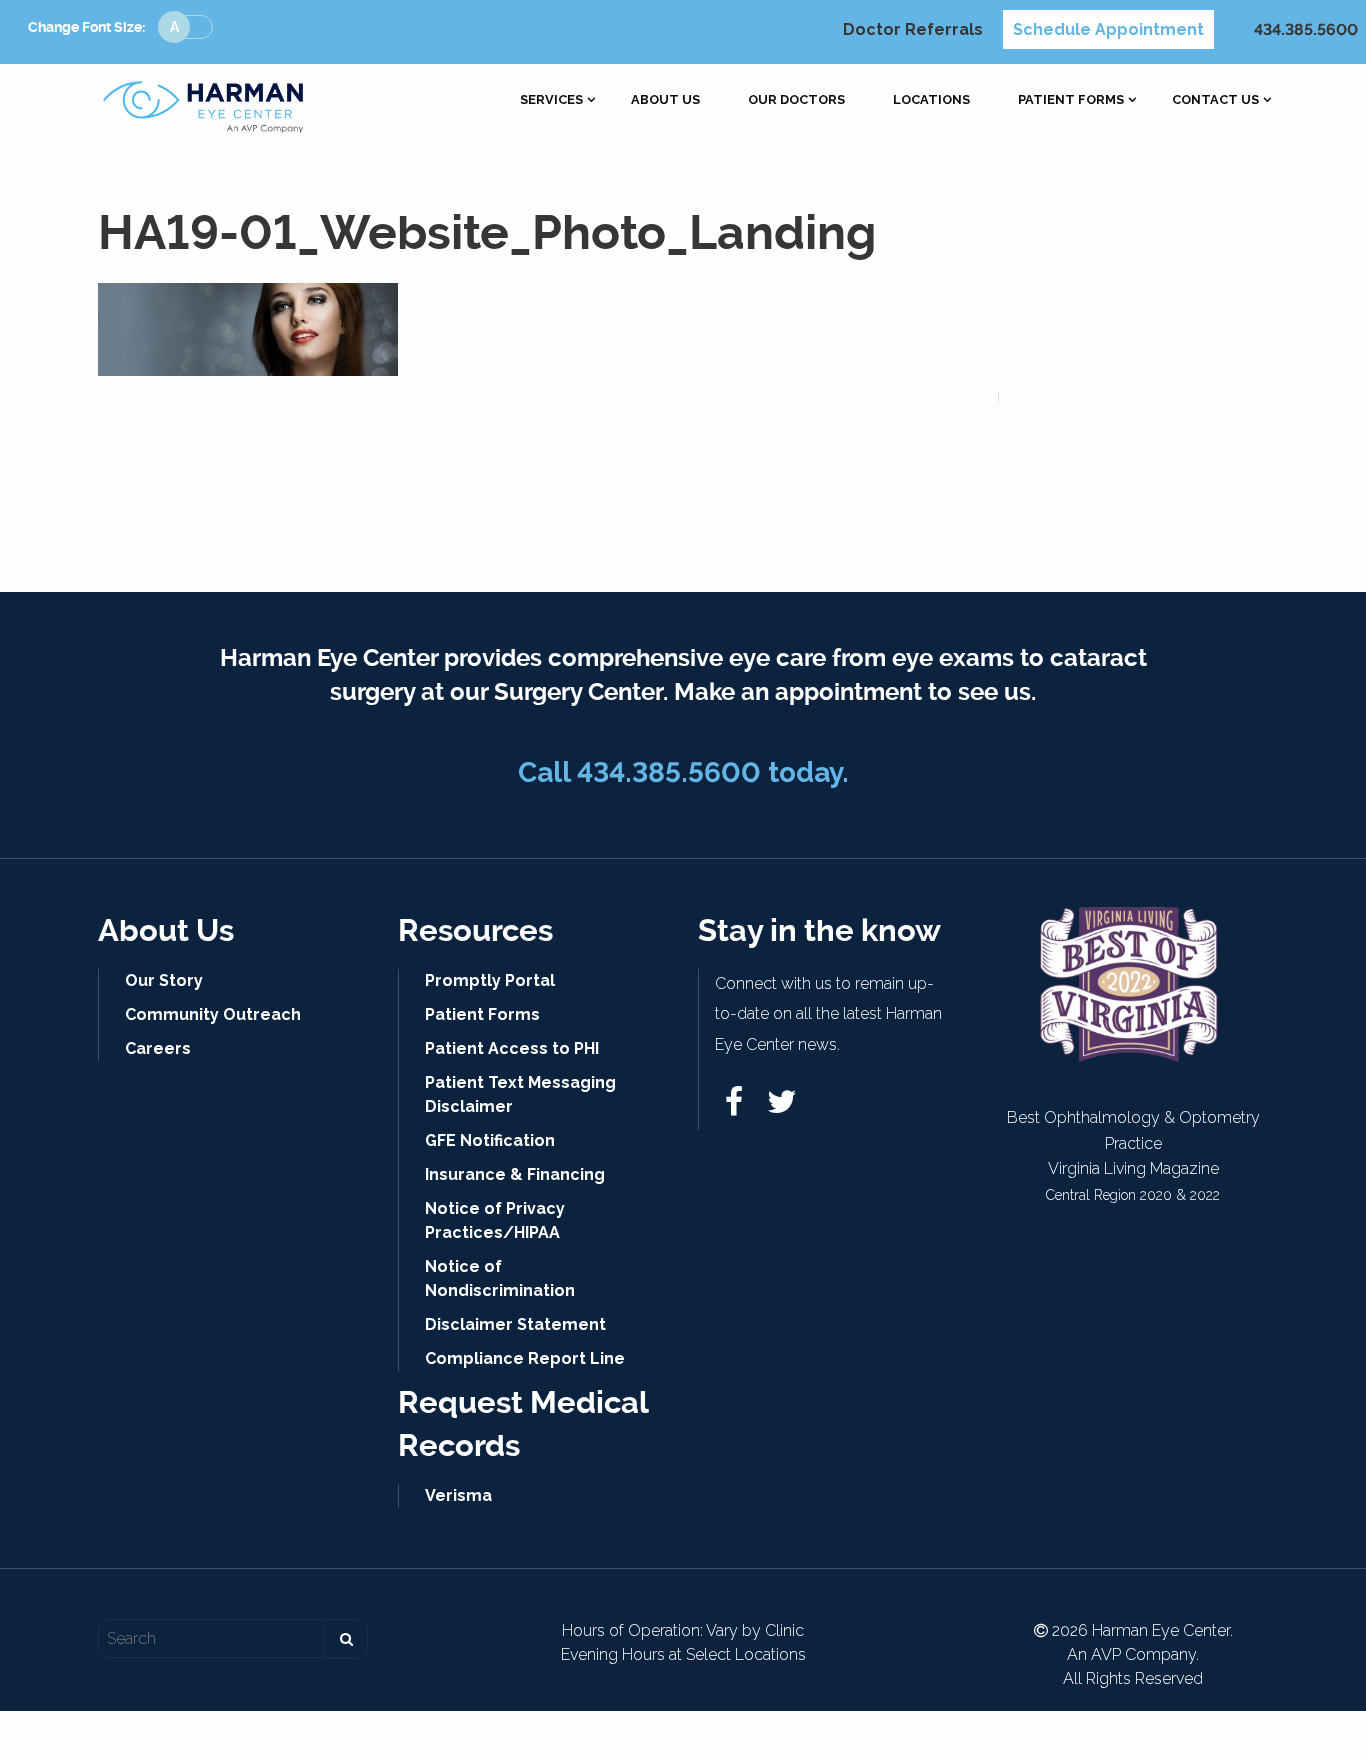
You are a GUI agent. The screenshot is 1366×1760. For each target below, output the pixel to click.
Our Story (164, 980)
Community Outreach (213, 1014)
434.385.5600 (1306, 29)
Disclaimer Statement (515, 1324)
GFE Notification (490, 1140)
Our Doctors (796, 100)
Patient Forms (1071, 100)
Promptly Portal (490, 980)
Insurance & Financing (515, 1174)
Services (551, 100)
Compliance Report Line (525, 1358)
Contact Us (1215, 100)
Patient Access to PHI (512, 1048)
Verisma (458, 1495)
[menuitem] (551, 100)
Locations (931, 100)
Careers (158, 1048)
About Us (665, 100)
